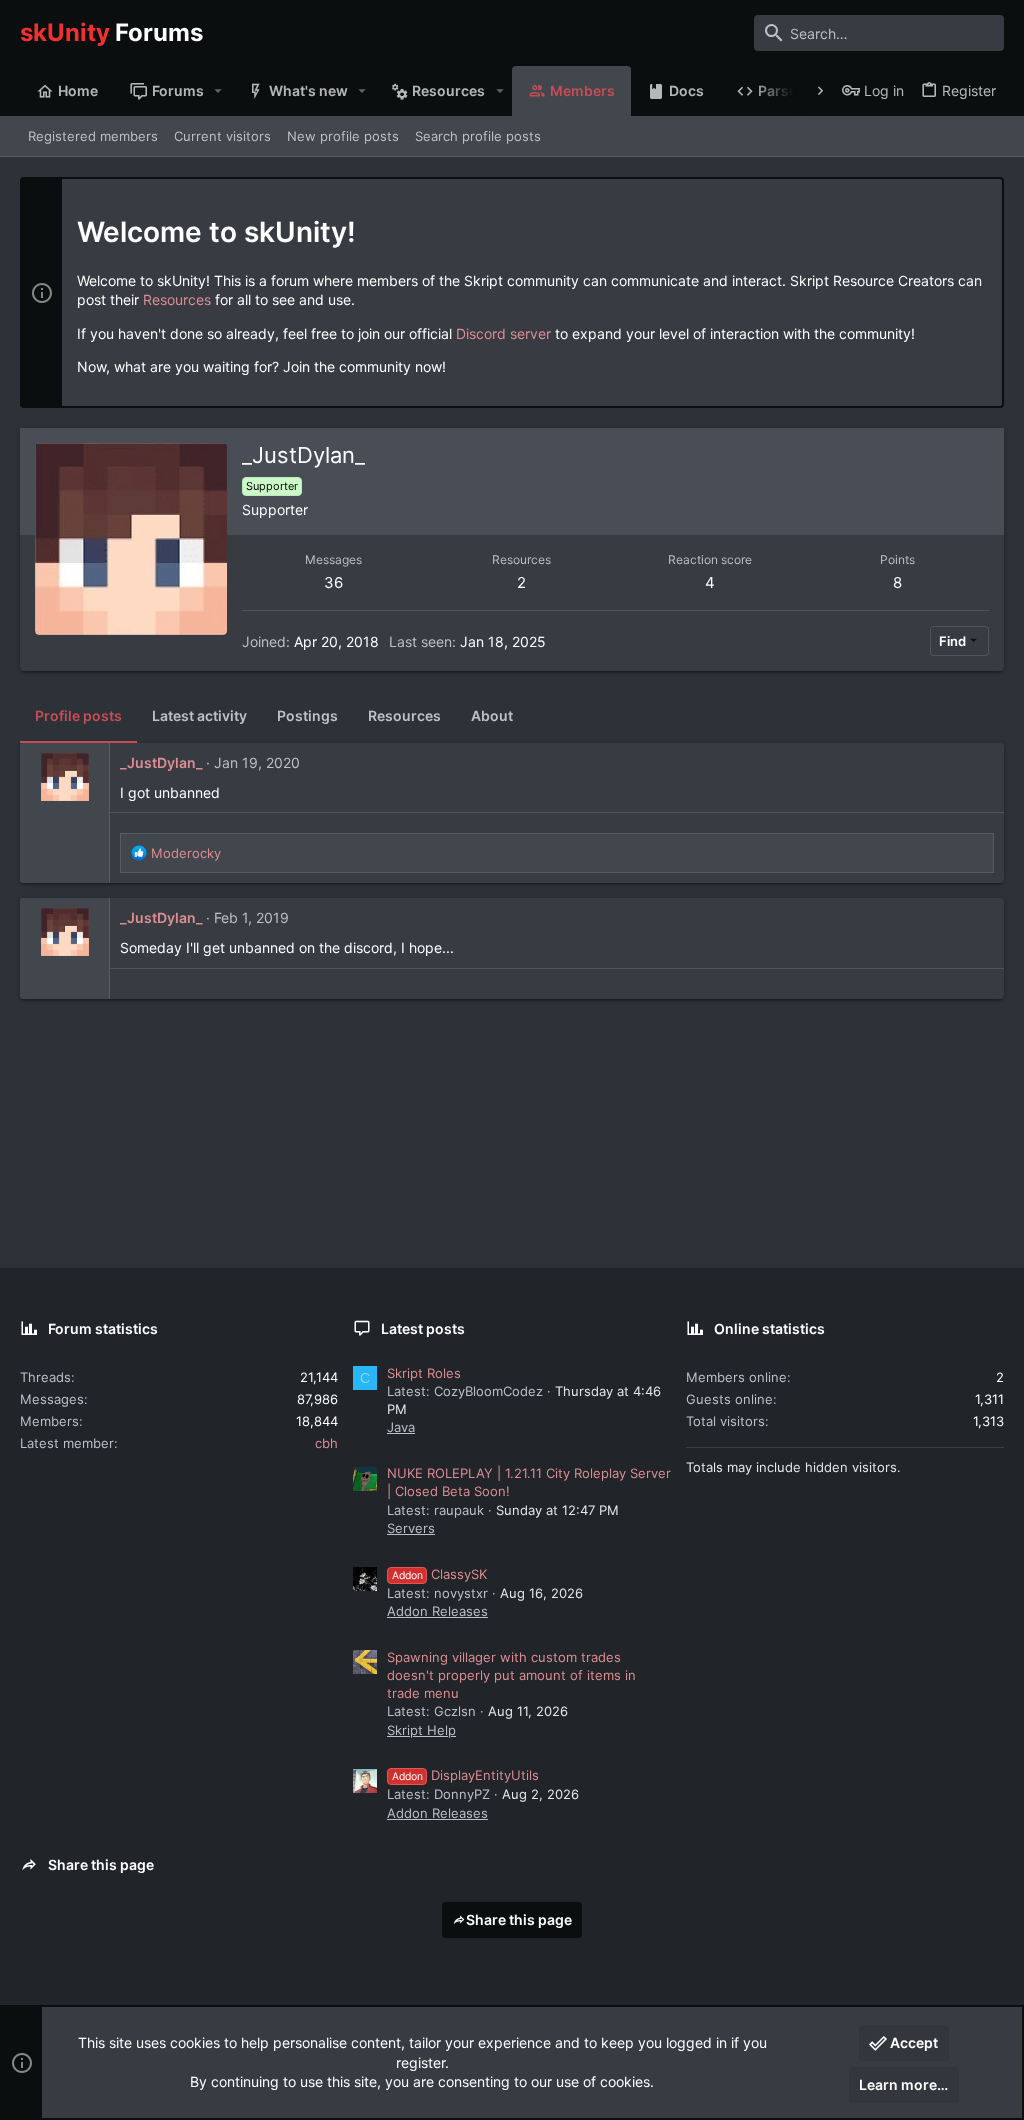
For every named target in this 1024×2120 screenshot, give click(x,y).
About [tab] (492, 715)
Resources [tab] (404, 715)
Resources (177, 299)
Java (401, 1427)
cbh (326, 1443)
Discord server (503, 333)
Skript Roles (424, 1373)
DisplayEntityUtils (465, 1775)
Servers (411, 1528)
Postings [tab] (307, 715)
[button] (218, 91)
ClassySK (439, 1574)
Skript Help (421, 1730)
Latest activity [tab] (199, 715)
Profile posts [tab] (78, 715)
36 (333, 582)
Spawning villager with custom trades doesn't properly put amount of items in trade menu (511, 1675)
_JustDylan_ (161, 762)
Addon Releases (437, 1611)
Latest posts (423, 1328)
